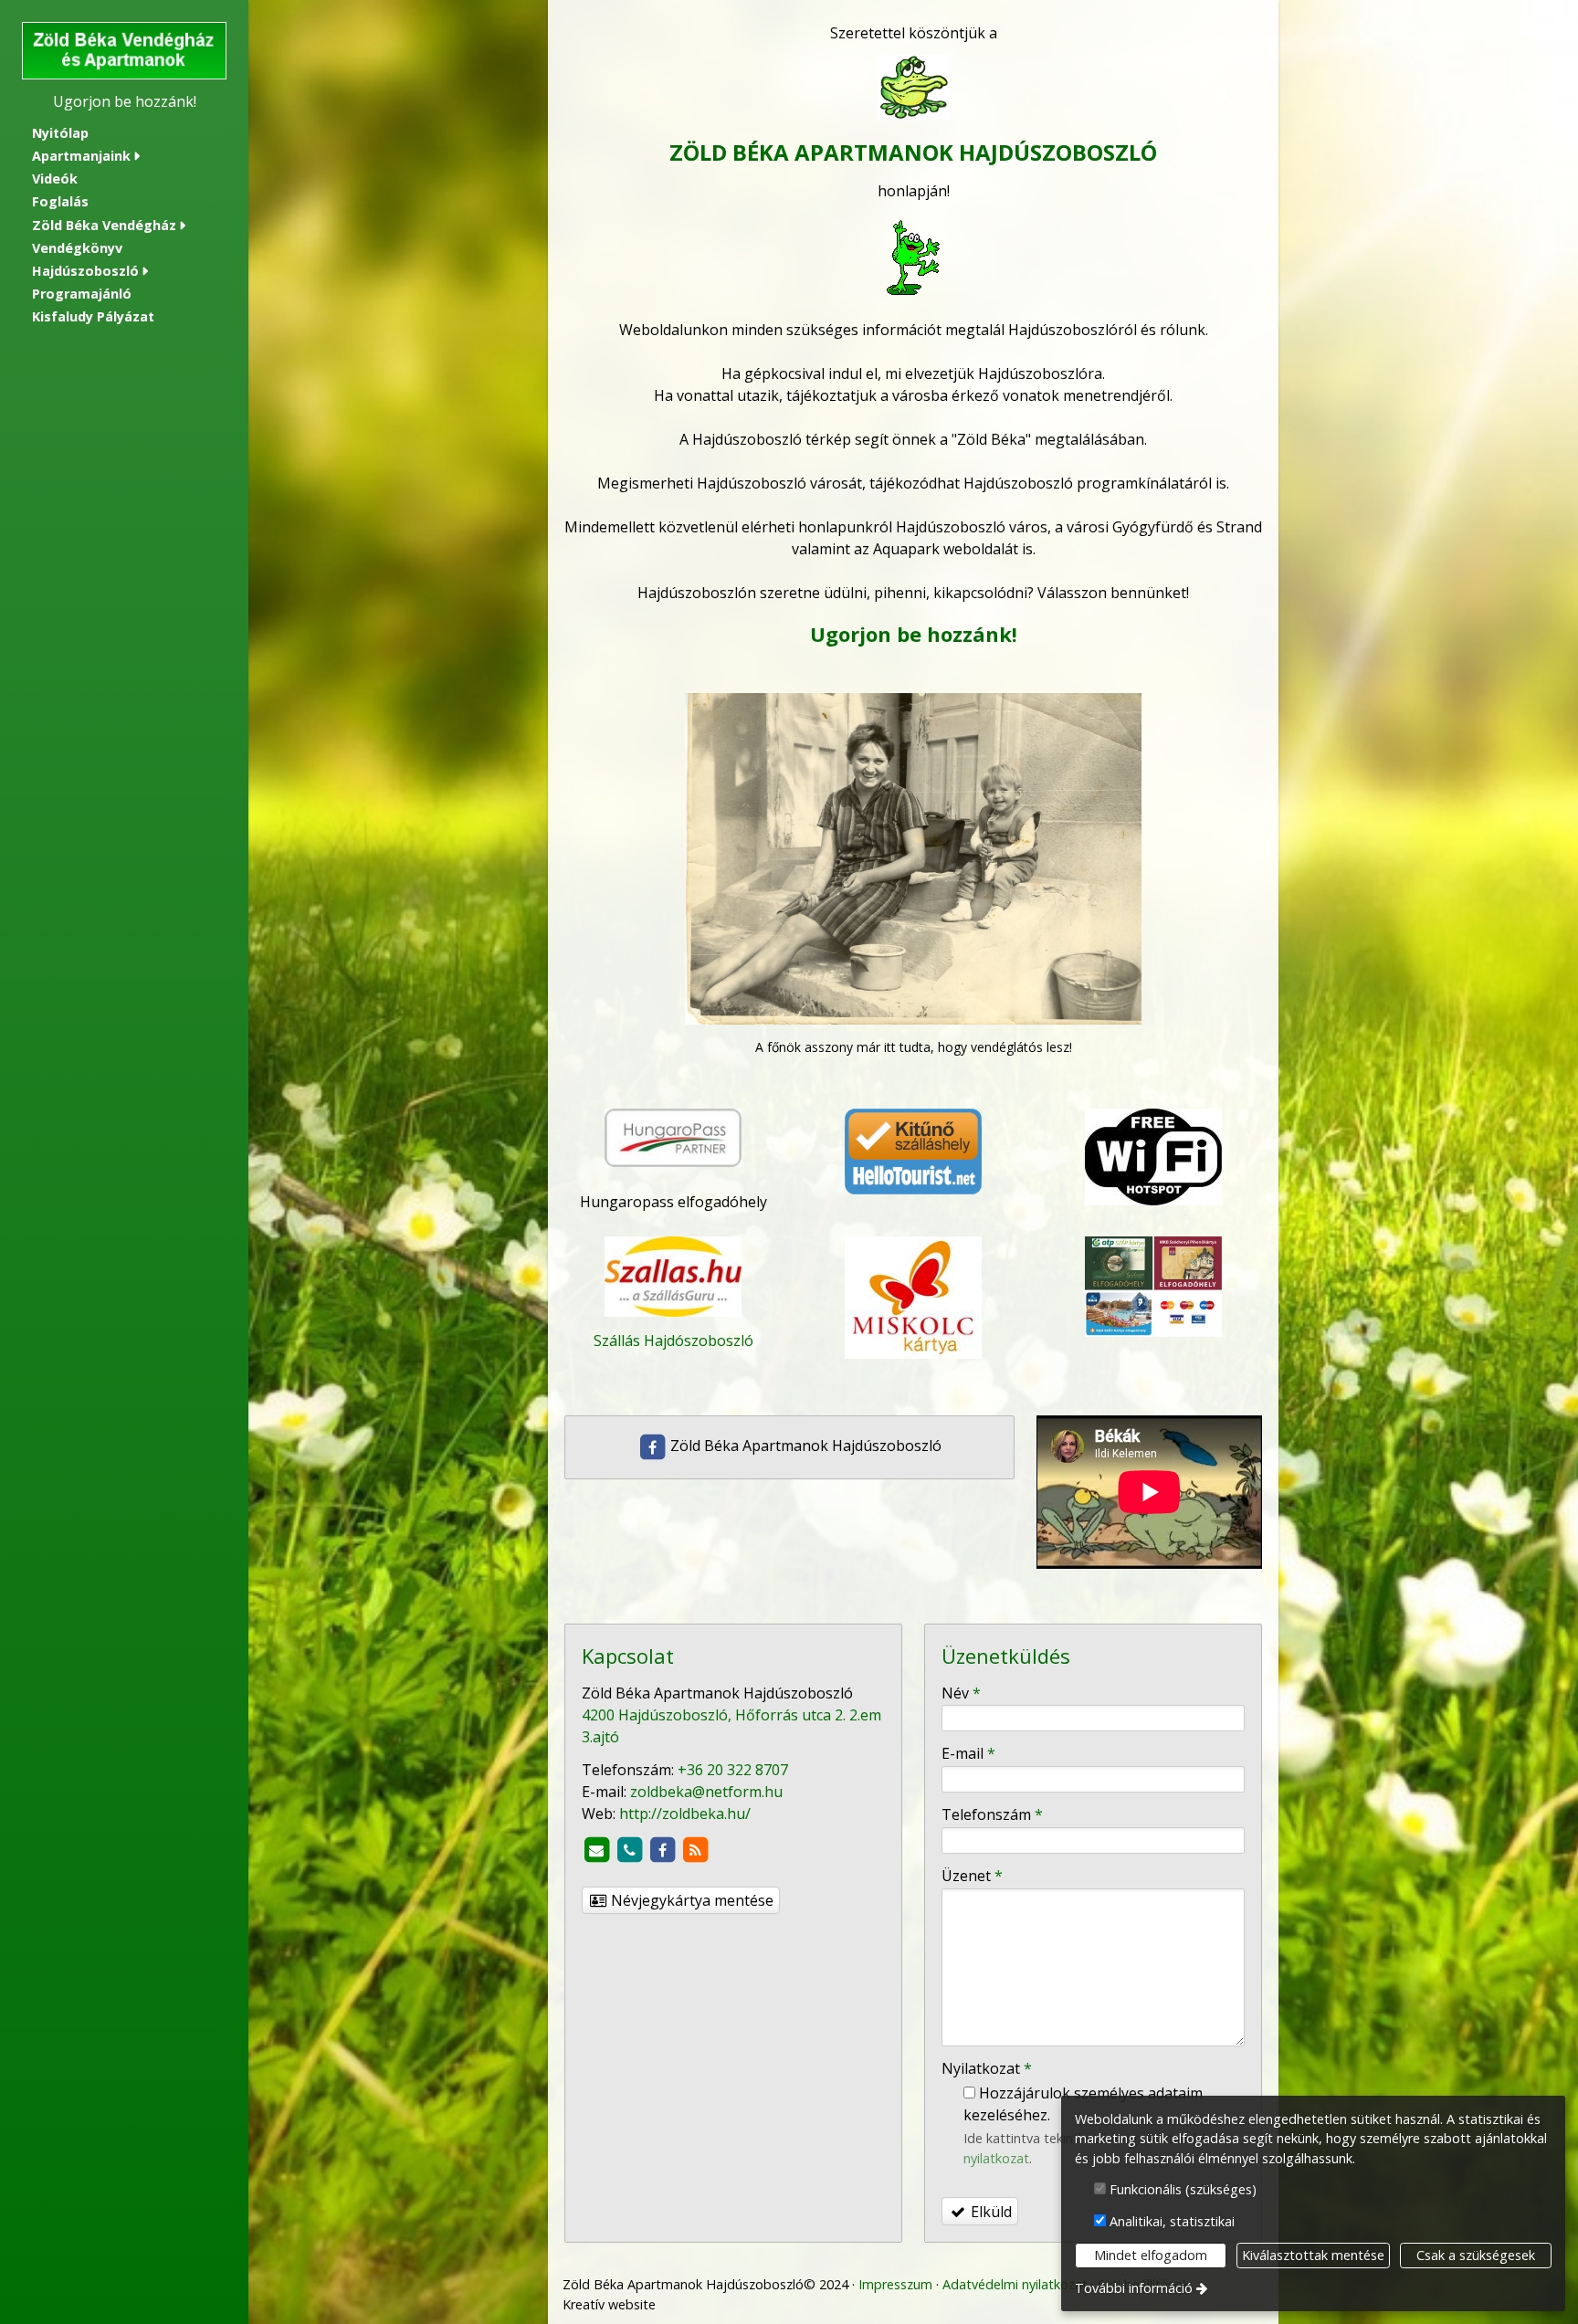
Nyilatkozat (987, 2068)
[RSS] (695, 1850)
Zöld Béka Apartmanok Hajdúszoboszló (804, 1446)
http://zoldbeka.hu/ (685, 1814)
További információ (1134, 2288)
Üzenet (972, 1876)
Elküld (989, 2212)
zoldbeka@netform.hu (706, 1792)
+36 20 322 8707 (733, 1770)
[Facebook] (662, 1850)
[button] (124, 157)
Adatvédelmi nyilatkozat (1015, 2284)
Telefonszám (992, 1814)
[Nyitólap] (124, 51)
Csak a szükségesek (1476, 2255)
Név (961, 1693)
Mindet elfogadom (1151, 2255)
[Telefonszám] (629, 1850)
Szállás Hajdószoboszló (673, 1341)
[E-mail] (596, 1850)
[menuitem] (124, 133)
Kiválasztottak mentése (1313, 2255)
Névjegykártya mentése (690, 1900)
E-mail (968, 1753)
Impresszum (895, 2284)
